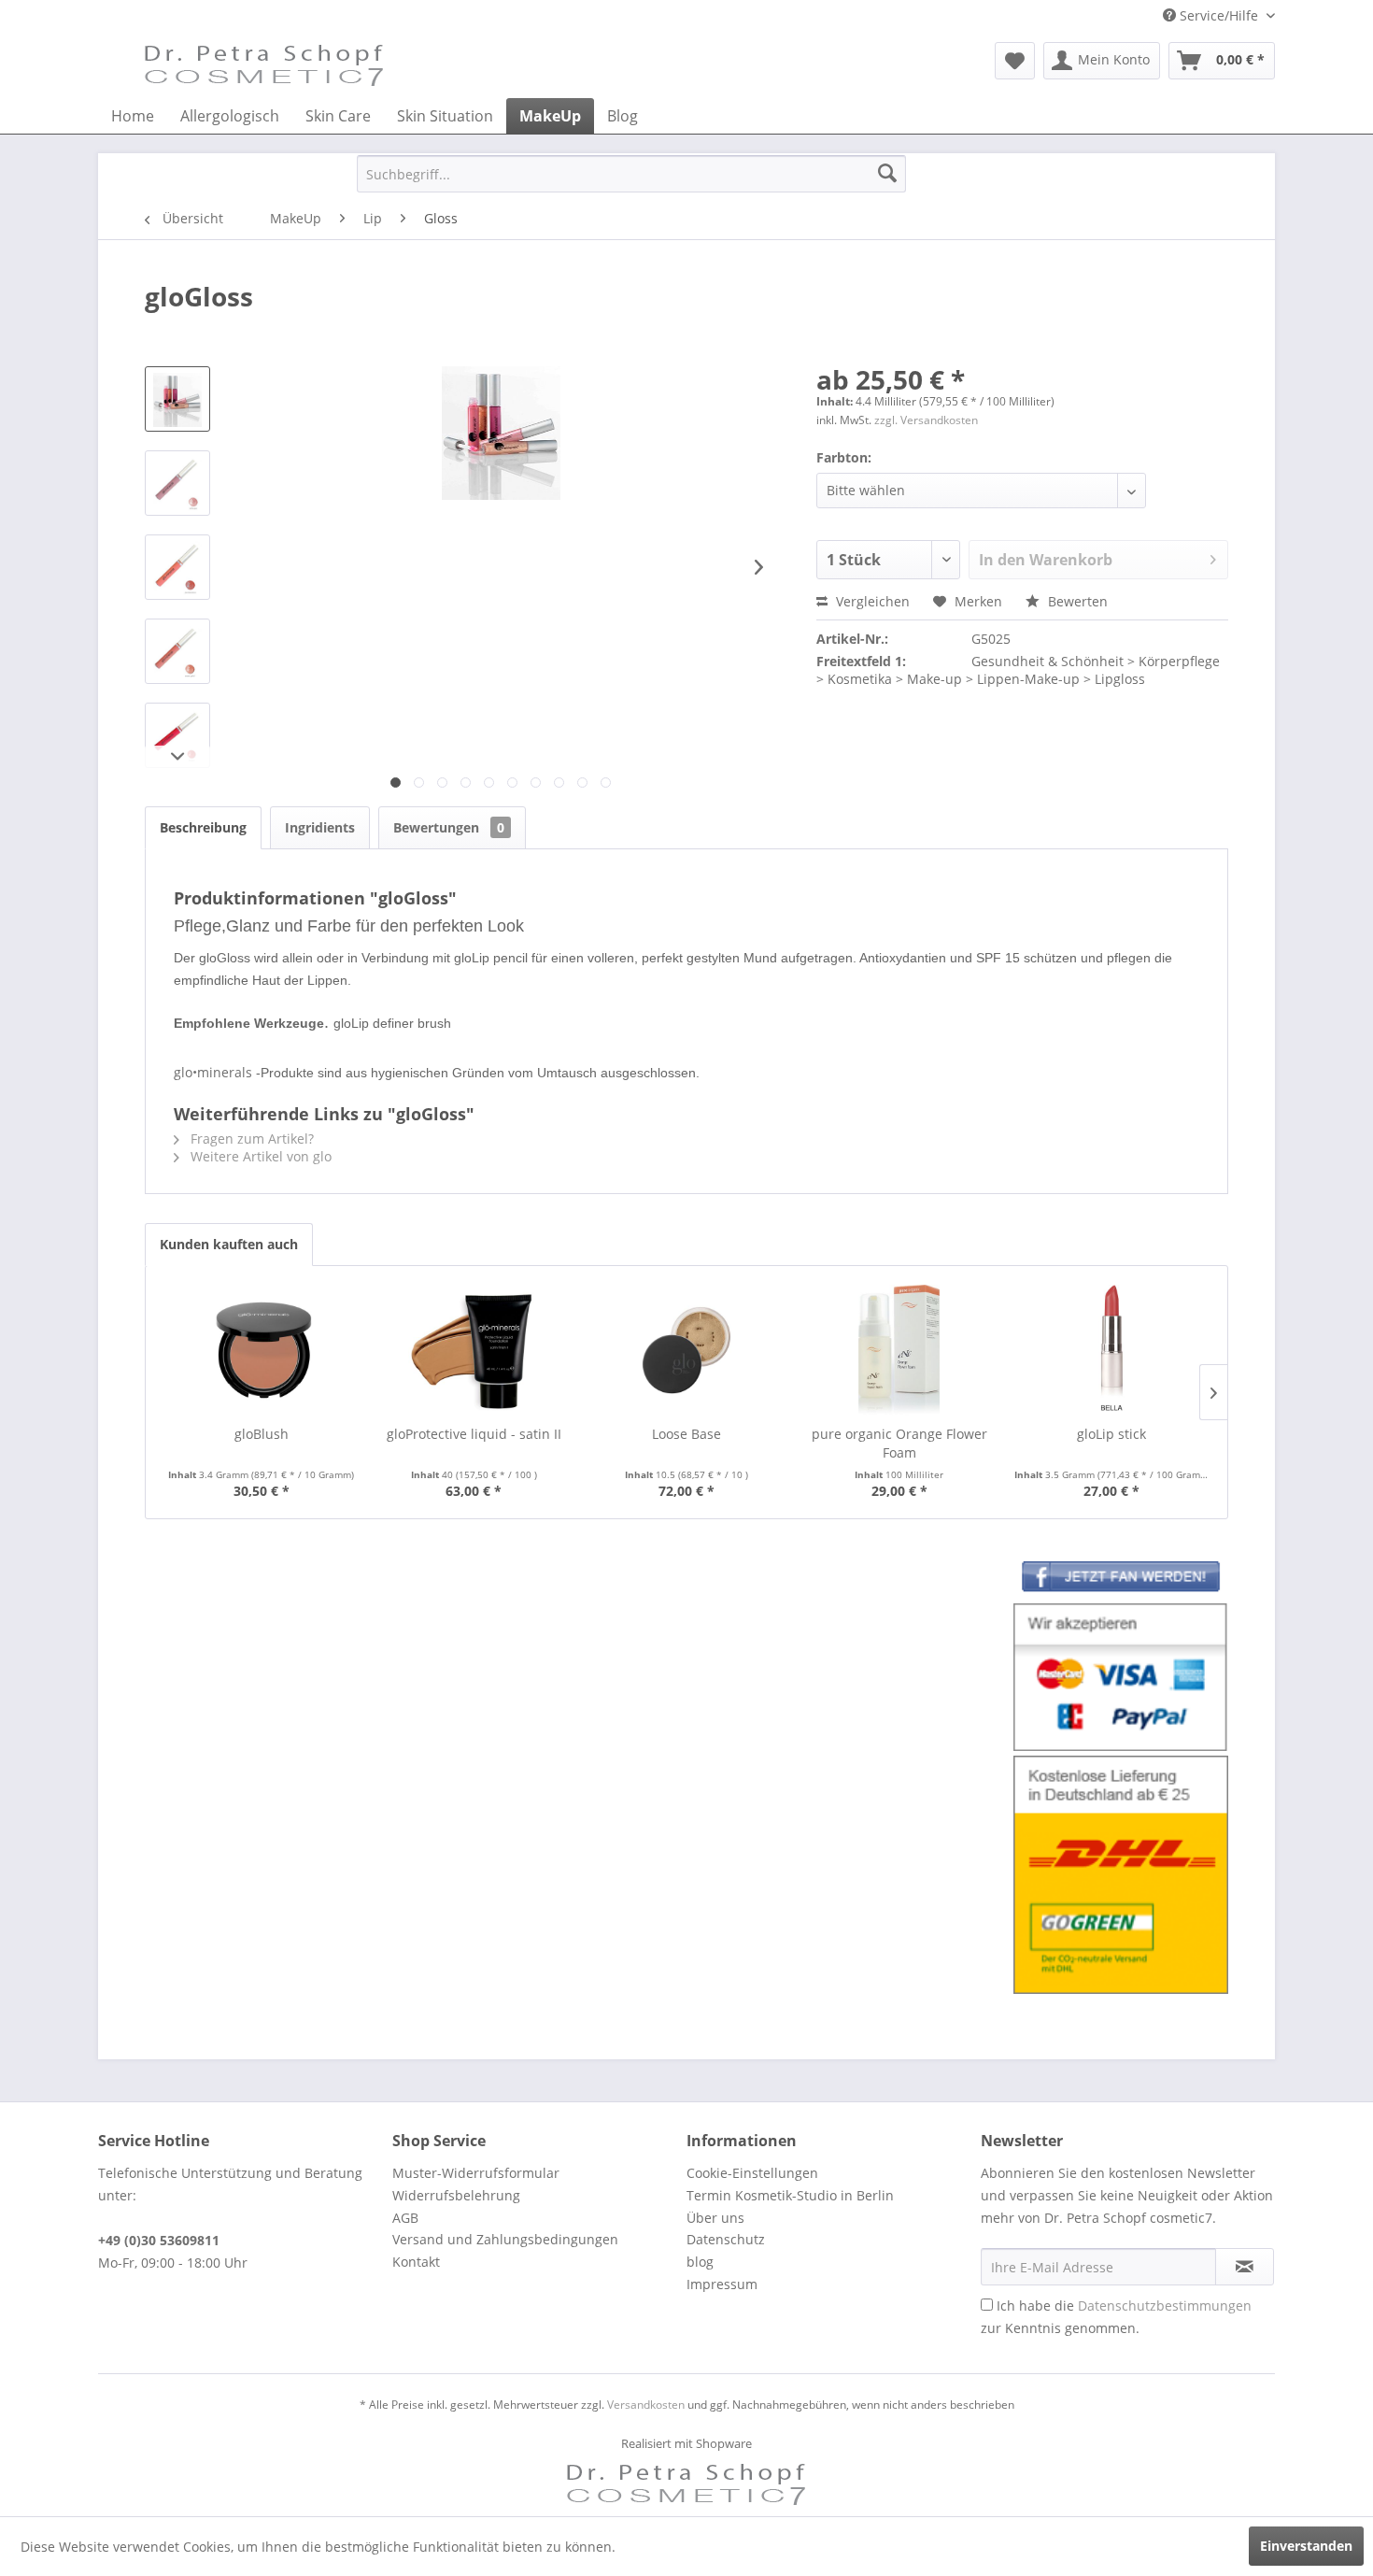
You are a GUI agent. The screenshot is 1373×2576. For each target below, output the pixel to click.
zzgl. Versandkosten (926, 420)
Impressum (722, 2284)
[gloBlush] (262, 1350)
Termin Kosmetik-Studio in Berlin (790, 2195)
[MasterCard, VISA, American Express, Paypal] (1121, 1678)
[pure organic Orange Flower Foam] (899, 1350)
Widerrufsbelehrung (456, 2195)
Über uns (715, 2218)
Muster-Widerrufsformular (476, 2173)
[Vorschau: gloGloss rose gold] (177, 651)
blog (700, 2262)
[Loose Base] (686, 1350)
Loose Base (686, 1434)
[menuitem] (1015, 61)
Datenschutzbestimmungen (1165, 2306)
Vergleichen (871, 601)
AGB (405, 2218)
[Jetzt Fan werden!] (1121, 1580)
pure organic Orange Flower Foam (899, 1443)
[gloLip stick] (1111, 1350)
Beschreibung (203, 827)
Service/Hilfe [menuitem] (1219, 15)
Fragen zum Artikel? (250, 1139)
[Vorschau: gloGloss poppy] (177, 735)
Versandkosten (646, 2405)
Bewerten (1076, 601)
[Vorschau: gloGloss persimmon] (177, 567)
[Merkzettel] (1015, 61)
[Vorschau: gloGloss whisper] (177, 483)
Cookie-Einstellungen (752, 2173)
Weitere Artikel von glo (259, 1156)
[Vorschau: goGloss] (177, 399)
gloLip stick (1111, 1434)
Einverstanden (1306, 2546)
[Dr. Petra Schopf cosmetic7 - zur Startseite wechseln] (264, 65)
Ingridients (320, 827)
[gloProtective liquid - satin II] (474, 1350)
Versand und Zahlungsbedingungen (505, 2239)
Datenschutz (726, 2239)
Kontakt (416, 2262)
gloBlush (262, 1434)
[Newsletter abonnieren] (1245, 2267)
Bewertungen (449, 827)
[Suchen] (887, 174)
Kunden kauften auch (229, 1244)
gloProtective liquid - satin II (474, 1434)
